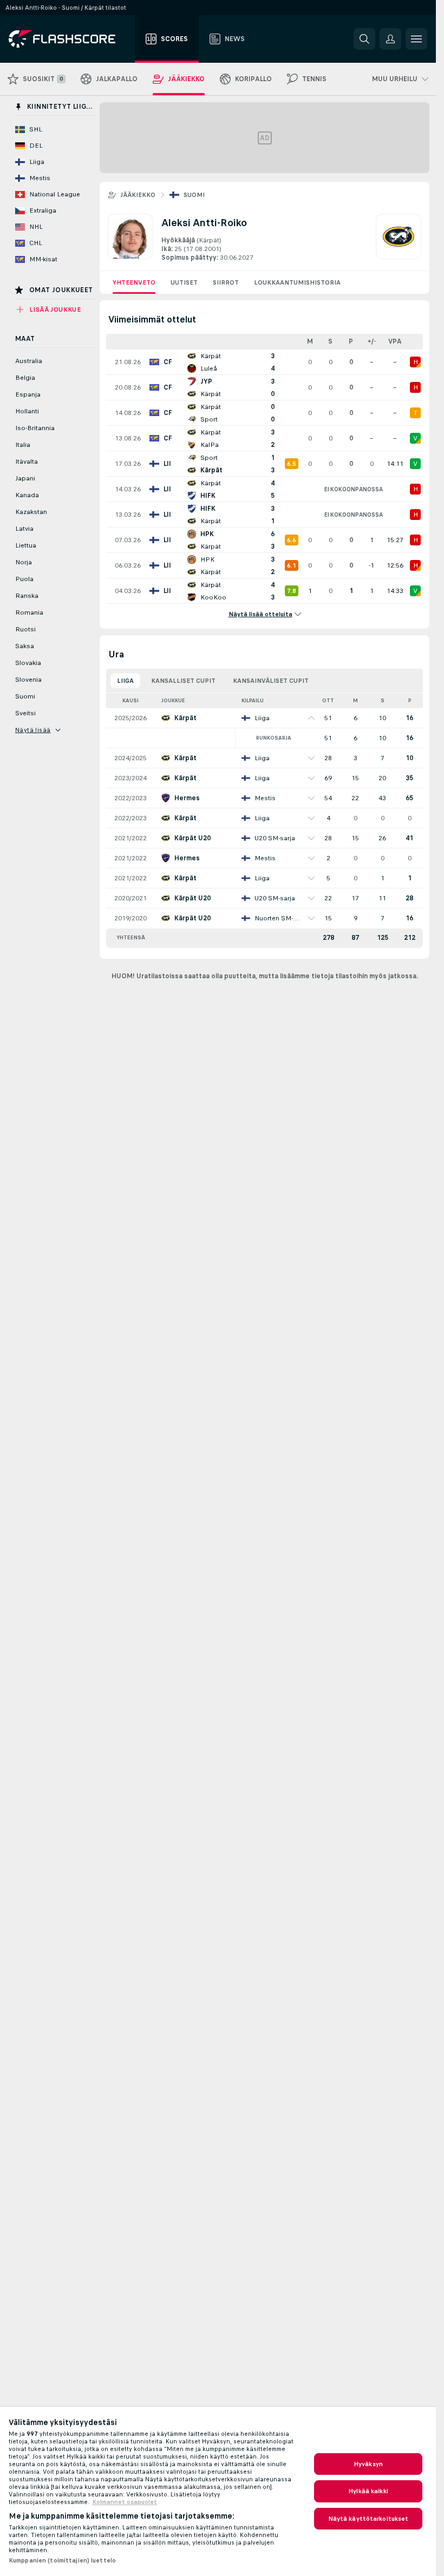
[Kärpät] (399, 238)
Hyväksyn (368, 2464)
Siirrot (226, 282)
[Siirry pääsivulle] (70, 39)
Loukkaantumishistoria (297, 282)
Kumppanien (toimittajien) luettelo (62, 2560)
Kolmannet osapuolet (125, 2502)
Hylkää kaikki (368, 2491)
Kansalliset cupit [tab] (183, 681)
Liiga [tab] (125, 681)
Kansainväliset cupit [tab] (271, 681)
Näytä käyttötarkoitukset (368, 2519)
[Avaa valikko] (416, 39)
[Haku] (364, 39)
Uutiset (184, 282)
